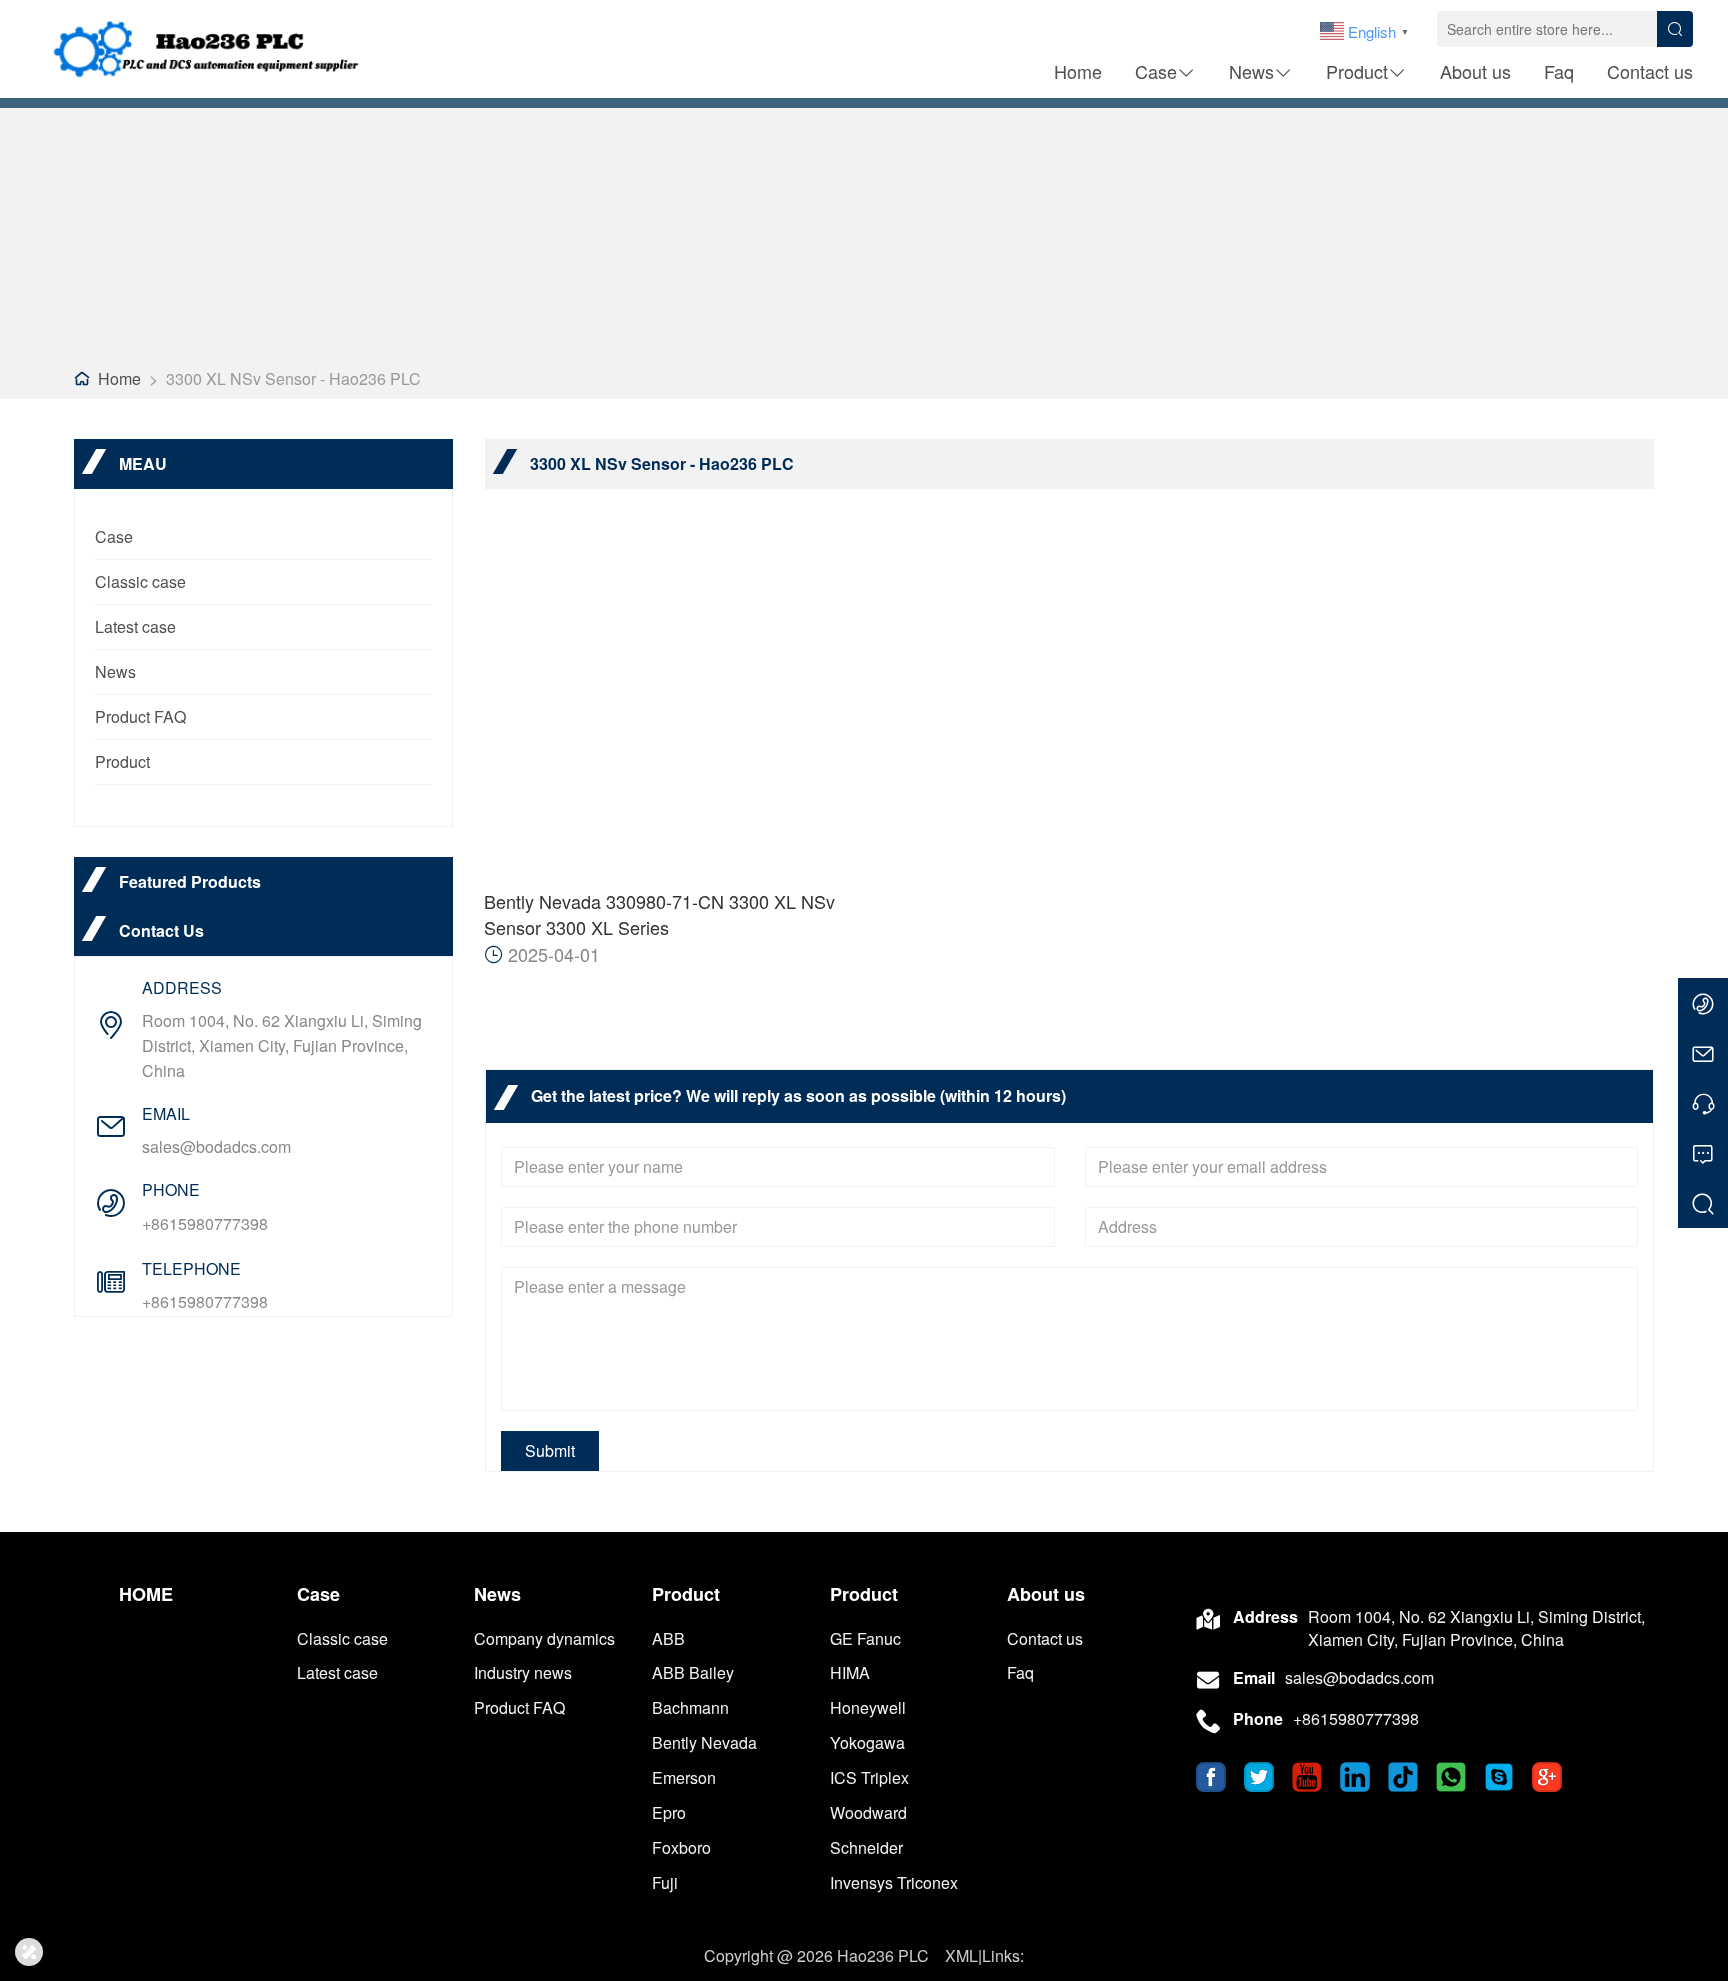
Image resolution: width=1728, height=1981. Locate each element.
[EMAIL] (1703, 1053)
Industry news (523, 1672)
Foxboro (681, 1847)
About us (1475, 71)
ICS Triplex (869, 1777)
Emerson (684, 1777)
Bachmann (690, 1707)
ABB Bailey (693, 1672)
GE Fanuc (865, 1638)
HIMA (850, 1672)
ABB (668, 1638)
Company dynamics (544, 1638)
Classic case (140, 581)
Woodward (868, 1812)
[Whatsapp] (1703, 1003)
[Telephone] (1703, 1103)
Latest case (135, 626)
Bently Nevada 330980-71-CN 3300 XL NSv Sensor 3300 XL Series (659, 914)
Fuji (665, 1882)
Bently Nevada (704, 1742)
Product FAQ (140, 716)
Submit (550, 1450)
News (1251, 71)
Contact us (1650, 71)
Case (1156, 71)
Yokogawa (867, 1742)
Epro (669, 1812)
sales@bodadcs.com (216, 1146)
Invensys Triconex (894, 1882)
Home (1078, 71)
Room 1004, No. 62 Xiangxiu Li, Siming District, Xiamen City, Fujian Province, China (282, 1045)
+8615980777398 (205, 1223)
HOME (146, 1594)
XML (961, 1955)
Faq (1559, 71)
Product (1357, 71)
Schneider (866, 1847)
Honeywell (868, 1707)
